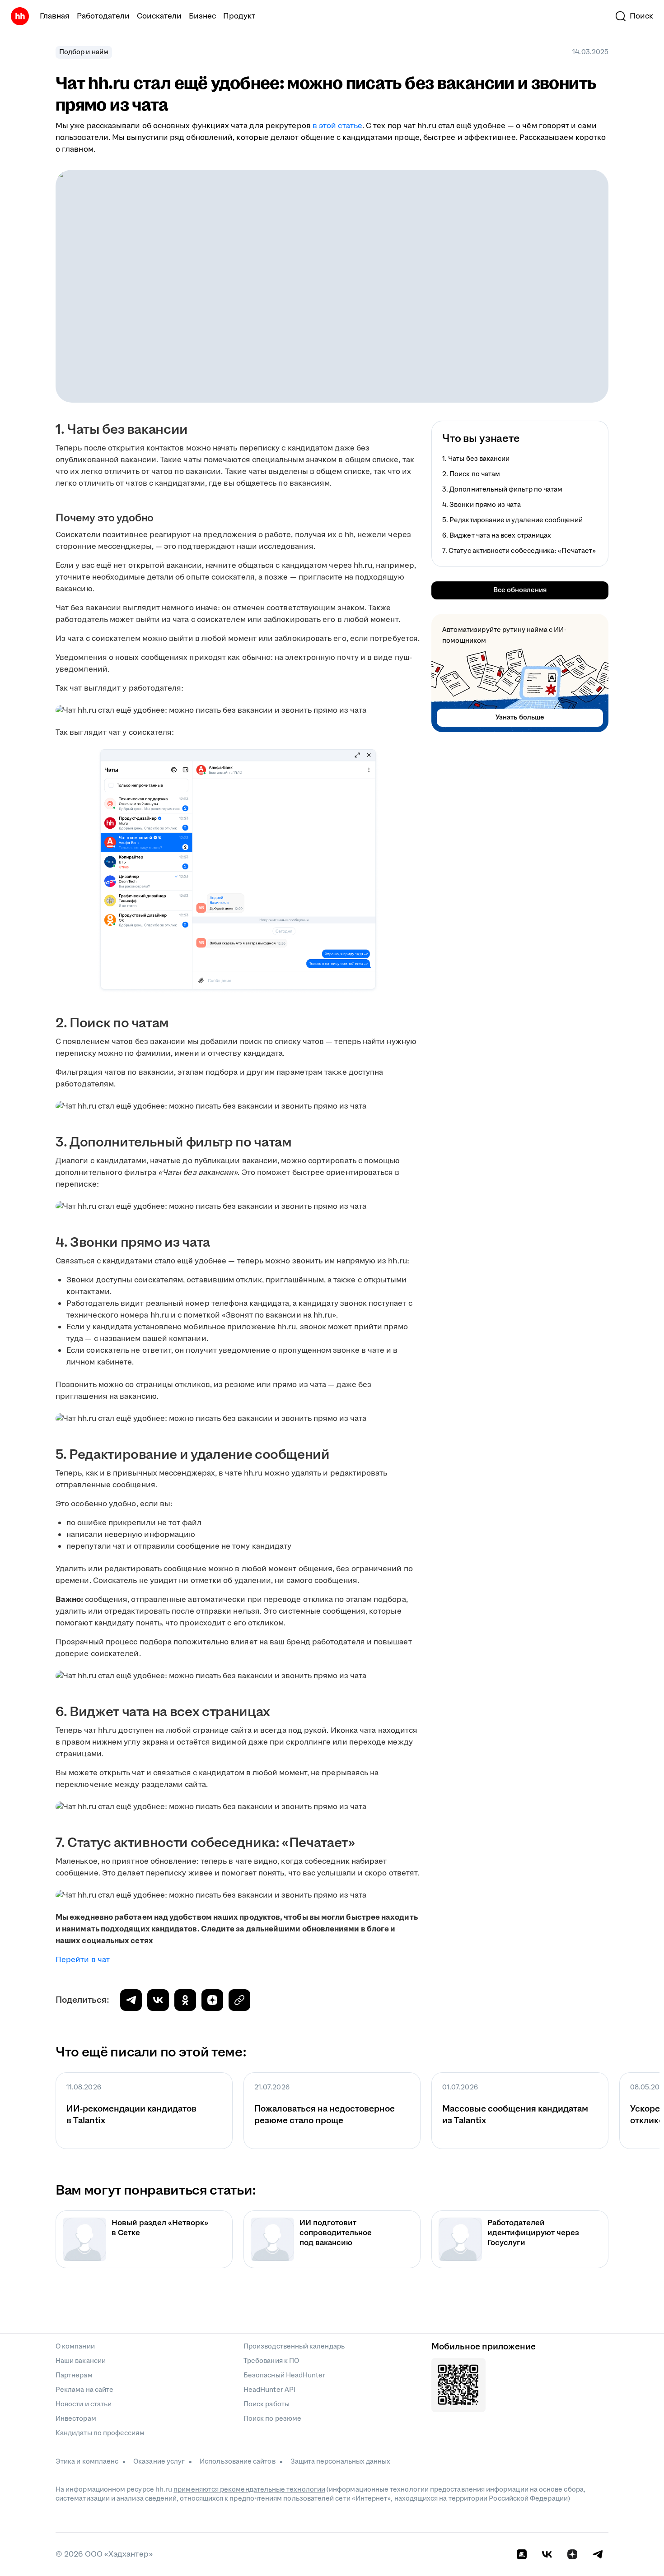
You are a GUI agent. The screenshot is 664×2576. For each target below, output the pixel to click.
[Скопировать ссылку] (212, 2000)
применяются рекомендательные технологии (249, 2490)
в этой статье (337, 126)
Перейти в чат (83, 1960)
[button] (634, 16)
